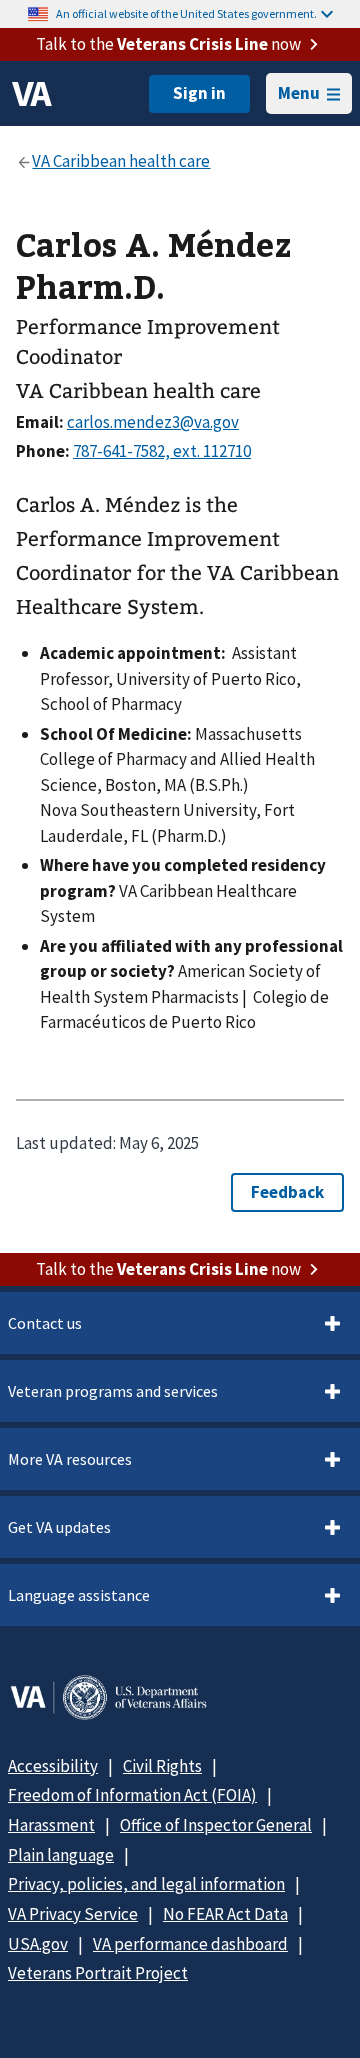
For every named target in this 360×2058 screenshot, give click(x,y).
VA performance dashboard (190, 1944)
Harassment (51, 1825)
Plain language (61, 1855)
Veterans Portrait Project (98, 1973)
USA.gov (38, 1944)
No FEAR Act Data (225, 1914)
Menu (299, 93)
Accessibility (53, 1766)
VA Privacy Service (73, 1914)
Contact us (45, 1323)
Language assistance (79, 1595)
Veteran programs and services (113, 1391)
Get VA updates (59, 1527)
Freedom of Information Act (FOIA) (132, 1795)
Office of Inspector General (216, 1825)
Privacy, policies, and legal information (146, 1884)
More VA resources (70, 1459)
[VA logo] (32, 94)
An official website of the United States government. (186, 13)
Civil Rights (162, 1766)
